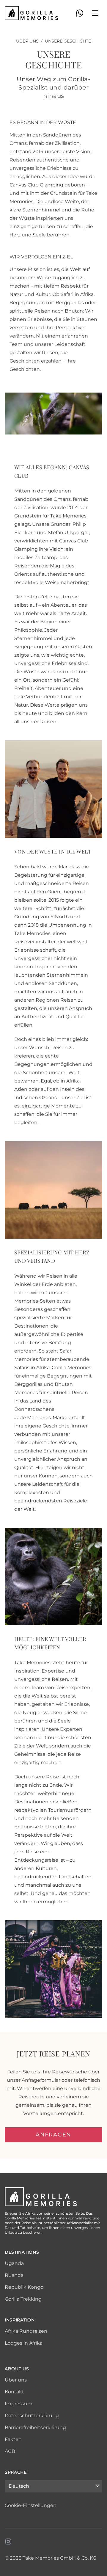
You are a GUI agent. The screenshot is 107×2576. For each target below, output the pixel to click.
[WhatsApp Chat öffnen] (80, 13)
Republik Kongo (24, 2287)
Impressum (19, 2404)
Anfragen (53, 2135)
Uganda (14, 2263)
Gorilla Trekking (23, 2299)
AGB (10, 2451)
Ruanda (14, 2275)
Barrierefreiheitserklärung (35, 2427)
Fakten (13, 2439)
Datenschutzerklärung (32, 2416)
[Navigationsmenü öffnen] (95, 13)
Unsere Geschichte (68, 41)
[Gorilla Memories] (32, 13)
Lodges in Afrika (24, 2343)
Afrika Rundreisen (26, 2331)
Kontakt (14, 2392)
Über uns (27, 41)
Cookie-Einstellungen (31, 2505)
